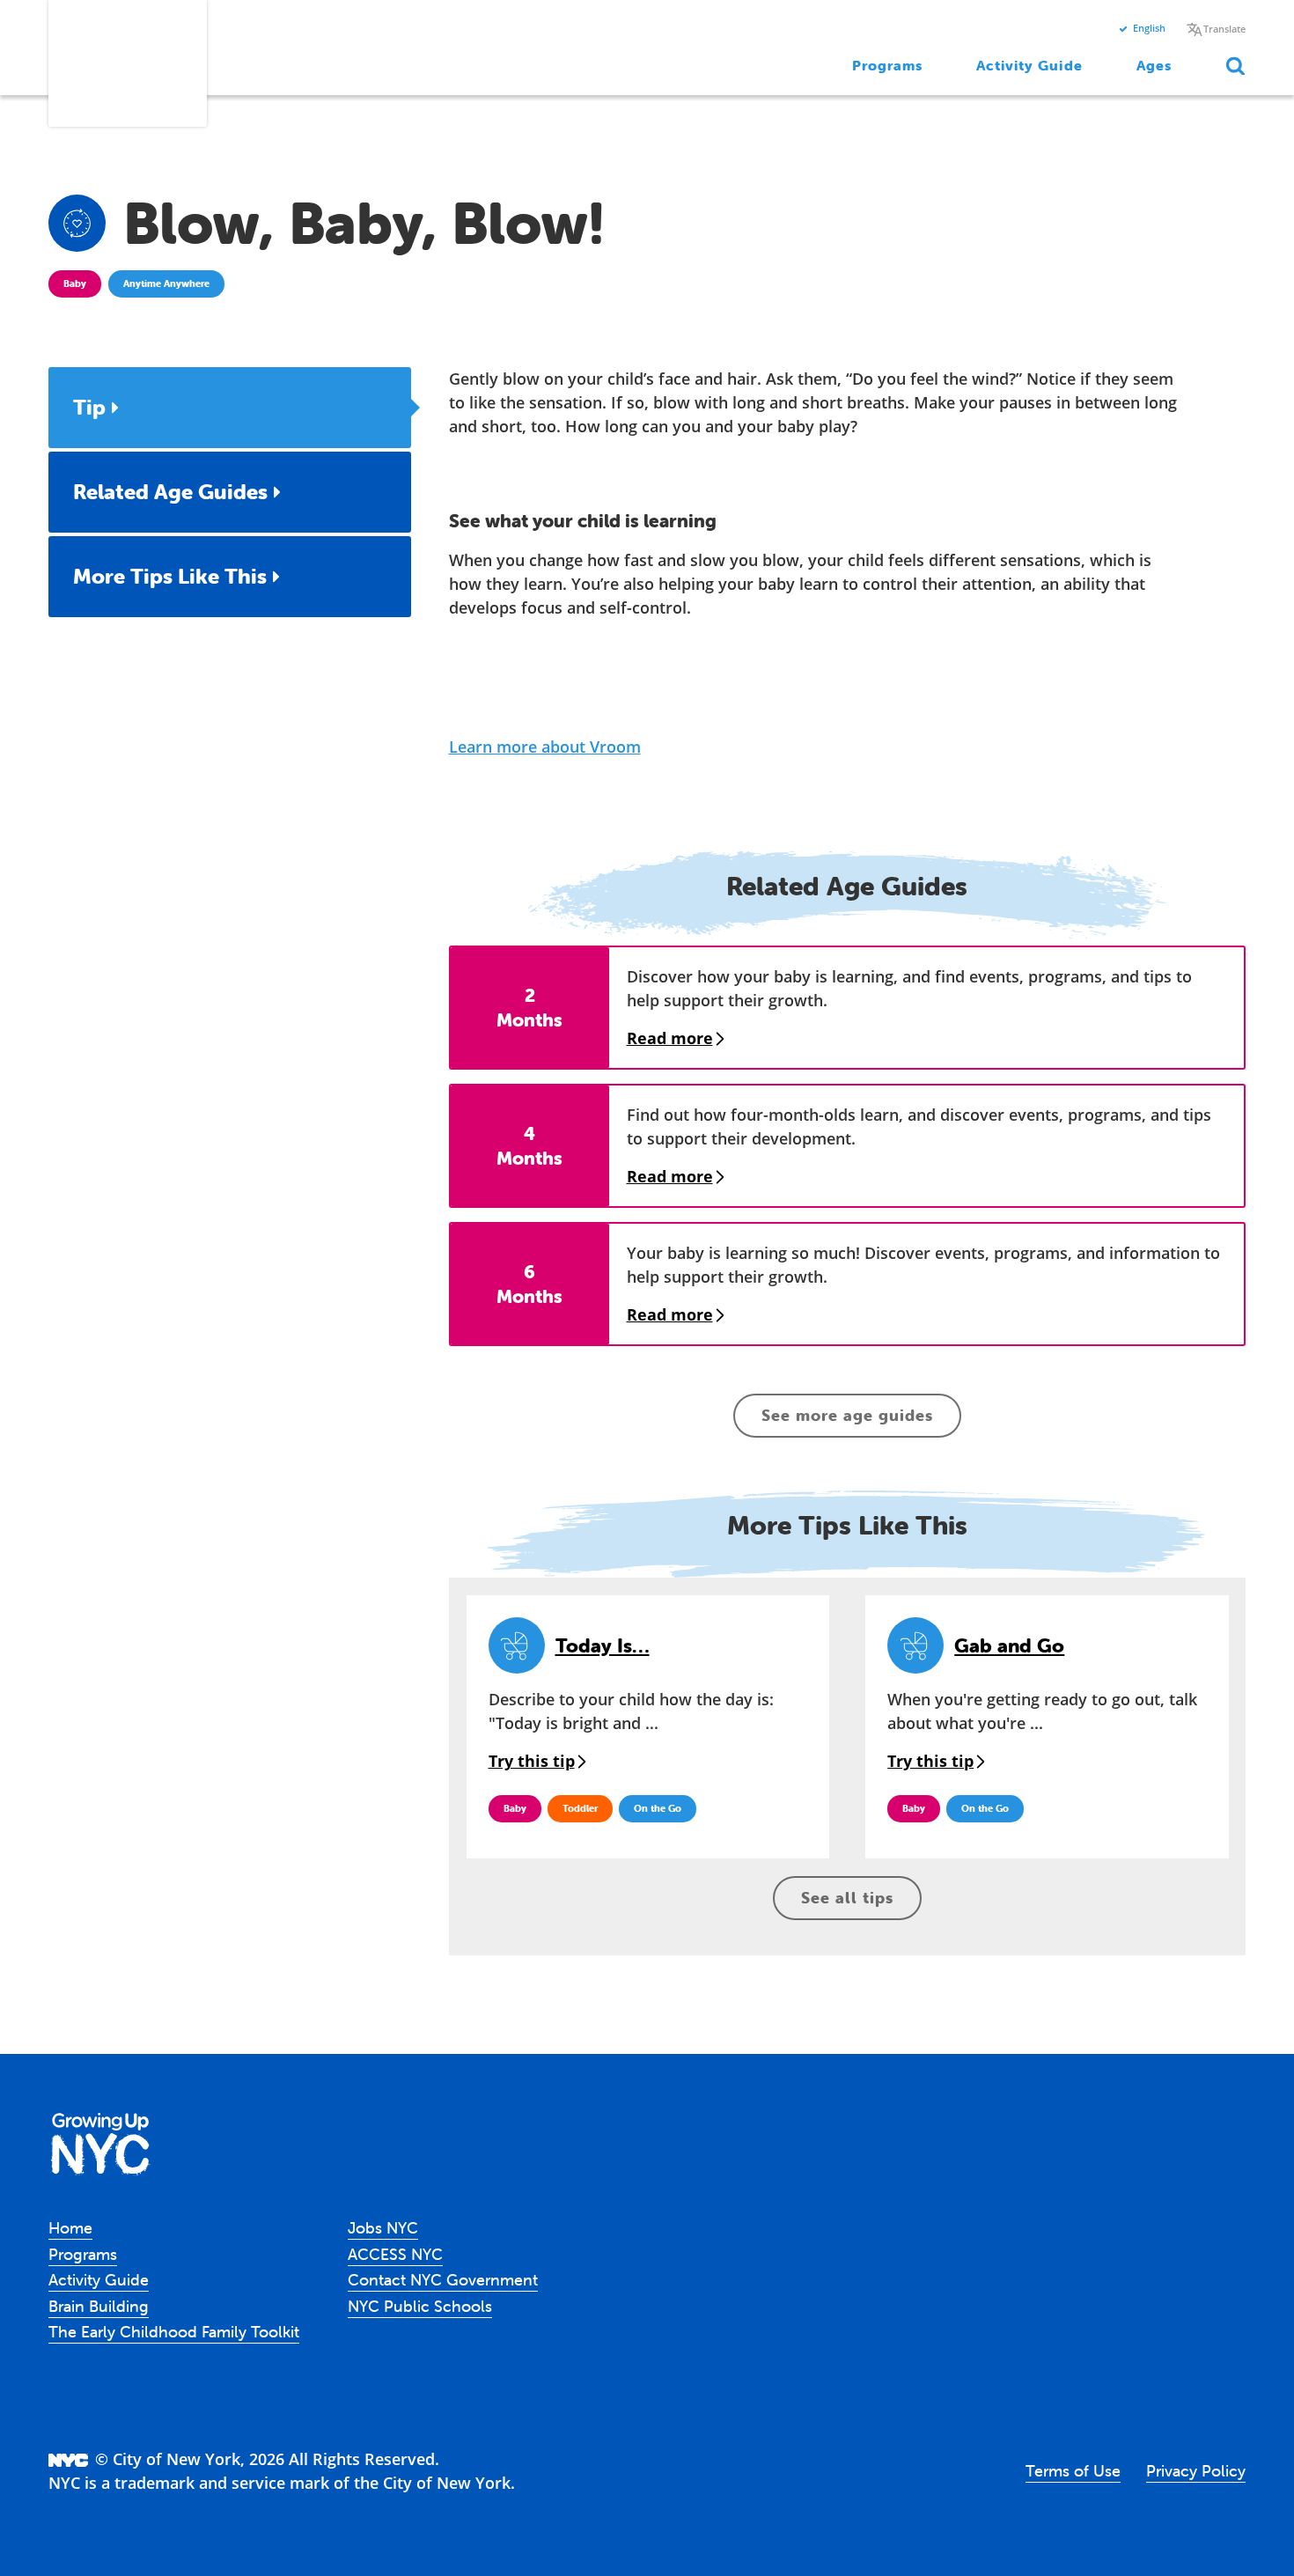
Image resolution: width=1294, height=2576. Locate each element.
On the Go (658, 1808)
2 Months (529, 1007)
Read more (670, 1038)
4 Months (529, 1145)
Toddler (580, 1808)
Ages (1154, 65)
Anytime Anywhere (166, 283)
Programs (888, 65)
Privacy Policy (1196, 2471)
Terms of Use (1073, 2471)
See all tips (847, 1898)
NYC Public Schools (420, 2306)
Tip (89, 407)
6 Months (529, 1283)
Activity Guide (1029, 65)
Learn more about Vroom (545, 747)
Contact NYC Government (443, 2280)
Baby (75, 283)
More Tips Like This (170, 576)
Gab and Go (1009, 1646)
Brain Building (99, 2306)
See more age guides (847, 1415)
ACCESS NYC (395, 2254)
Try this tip (532, 1761)
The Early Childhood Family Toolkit (174, 2332)
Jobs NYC (383, 2228)
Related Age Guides (170, 492)
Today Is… (603, 1646)
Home (70, 2228)
